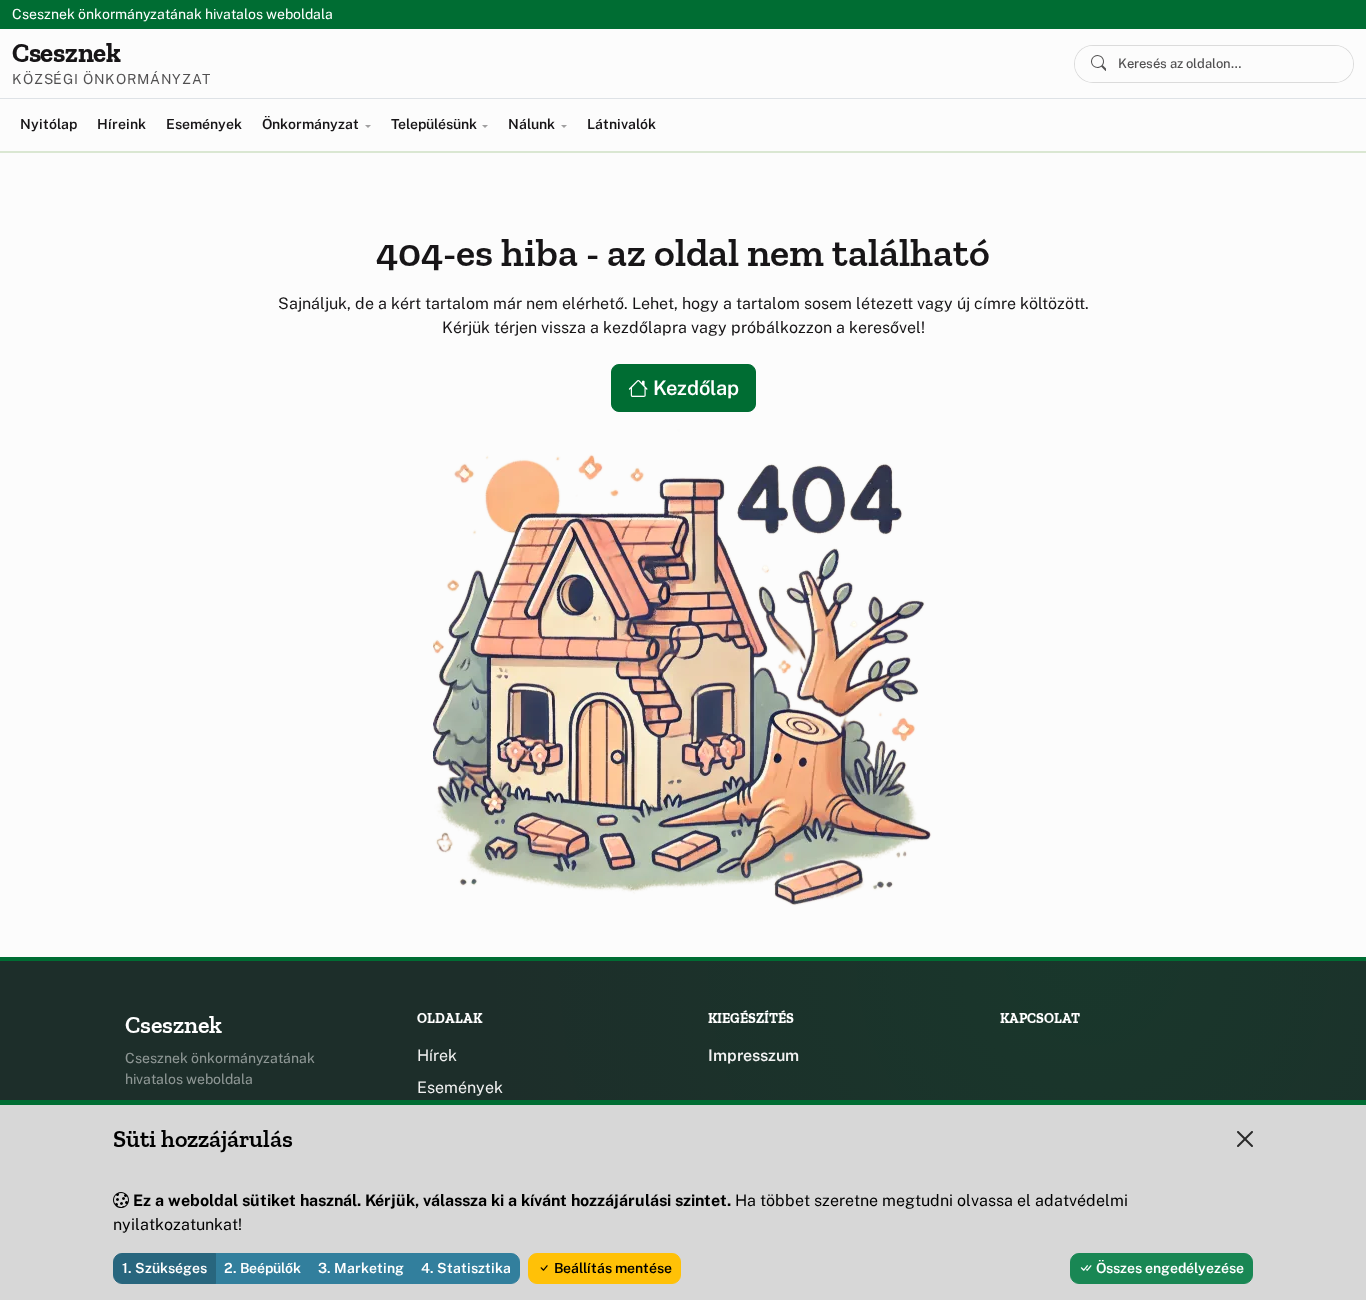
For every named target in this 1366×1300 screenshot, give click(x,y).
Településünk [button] (435, 124)
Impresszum (753, 1055)
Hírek (437, 1055)
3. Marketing (361, 1268)
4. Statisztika (466, 1268)
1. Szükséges (164, 1268)
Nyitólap (48, 124)
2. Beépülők (262, 1268)
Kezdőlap (693, 388)
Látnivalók (621, 124)
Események (204, 124)
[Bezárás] (1245, 1139)
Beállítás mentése (611, 1268)
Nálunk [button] (533, 124)
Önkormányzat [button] (312, 124)
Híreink (121, 124)
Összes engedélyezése (1168, 1268)
